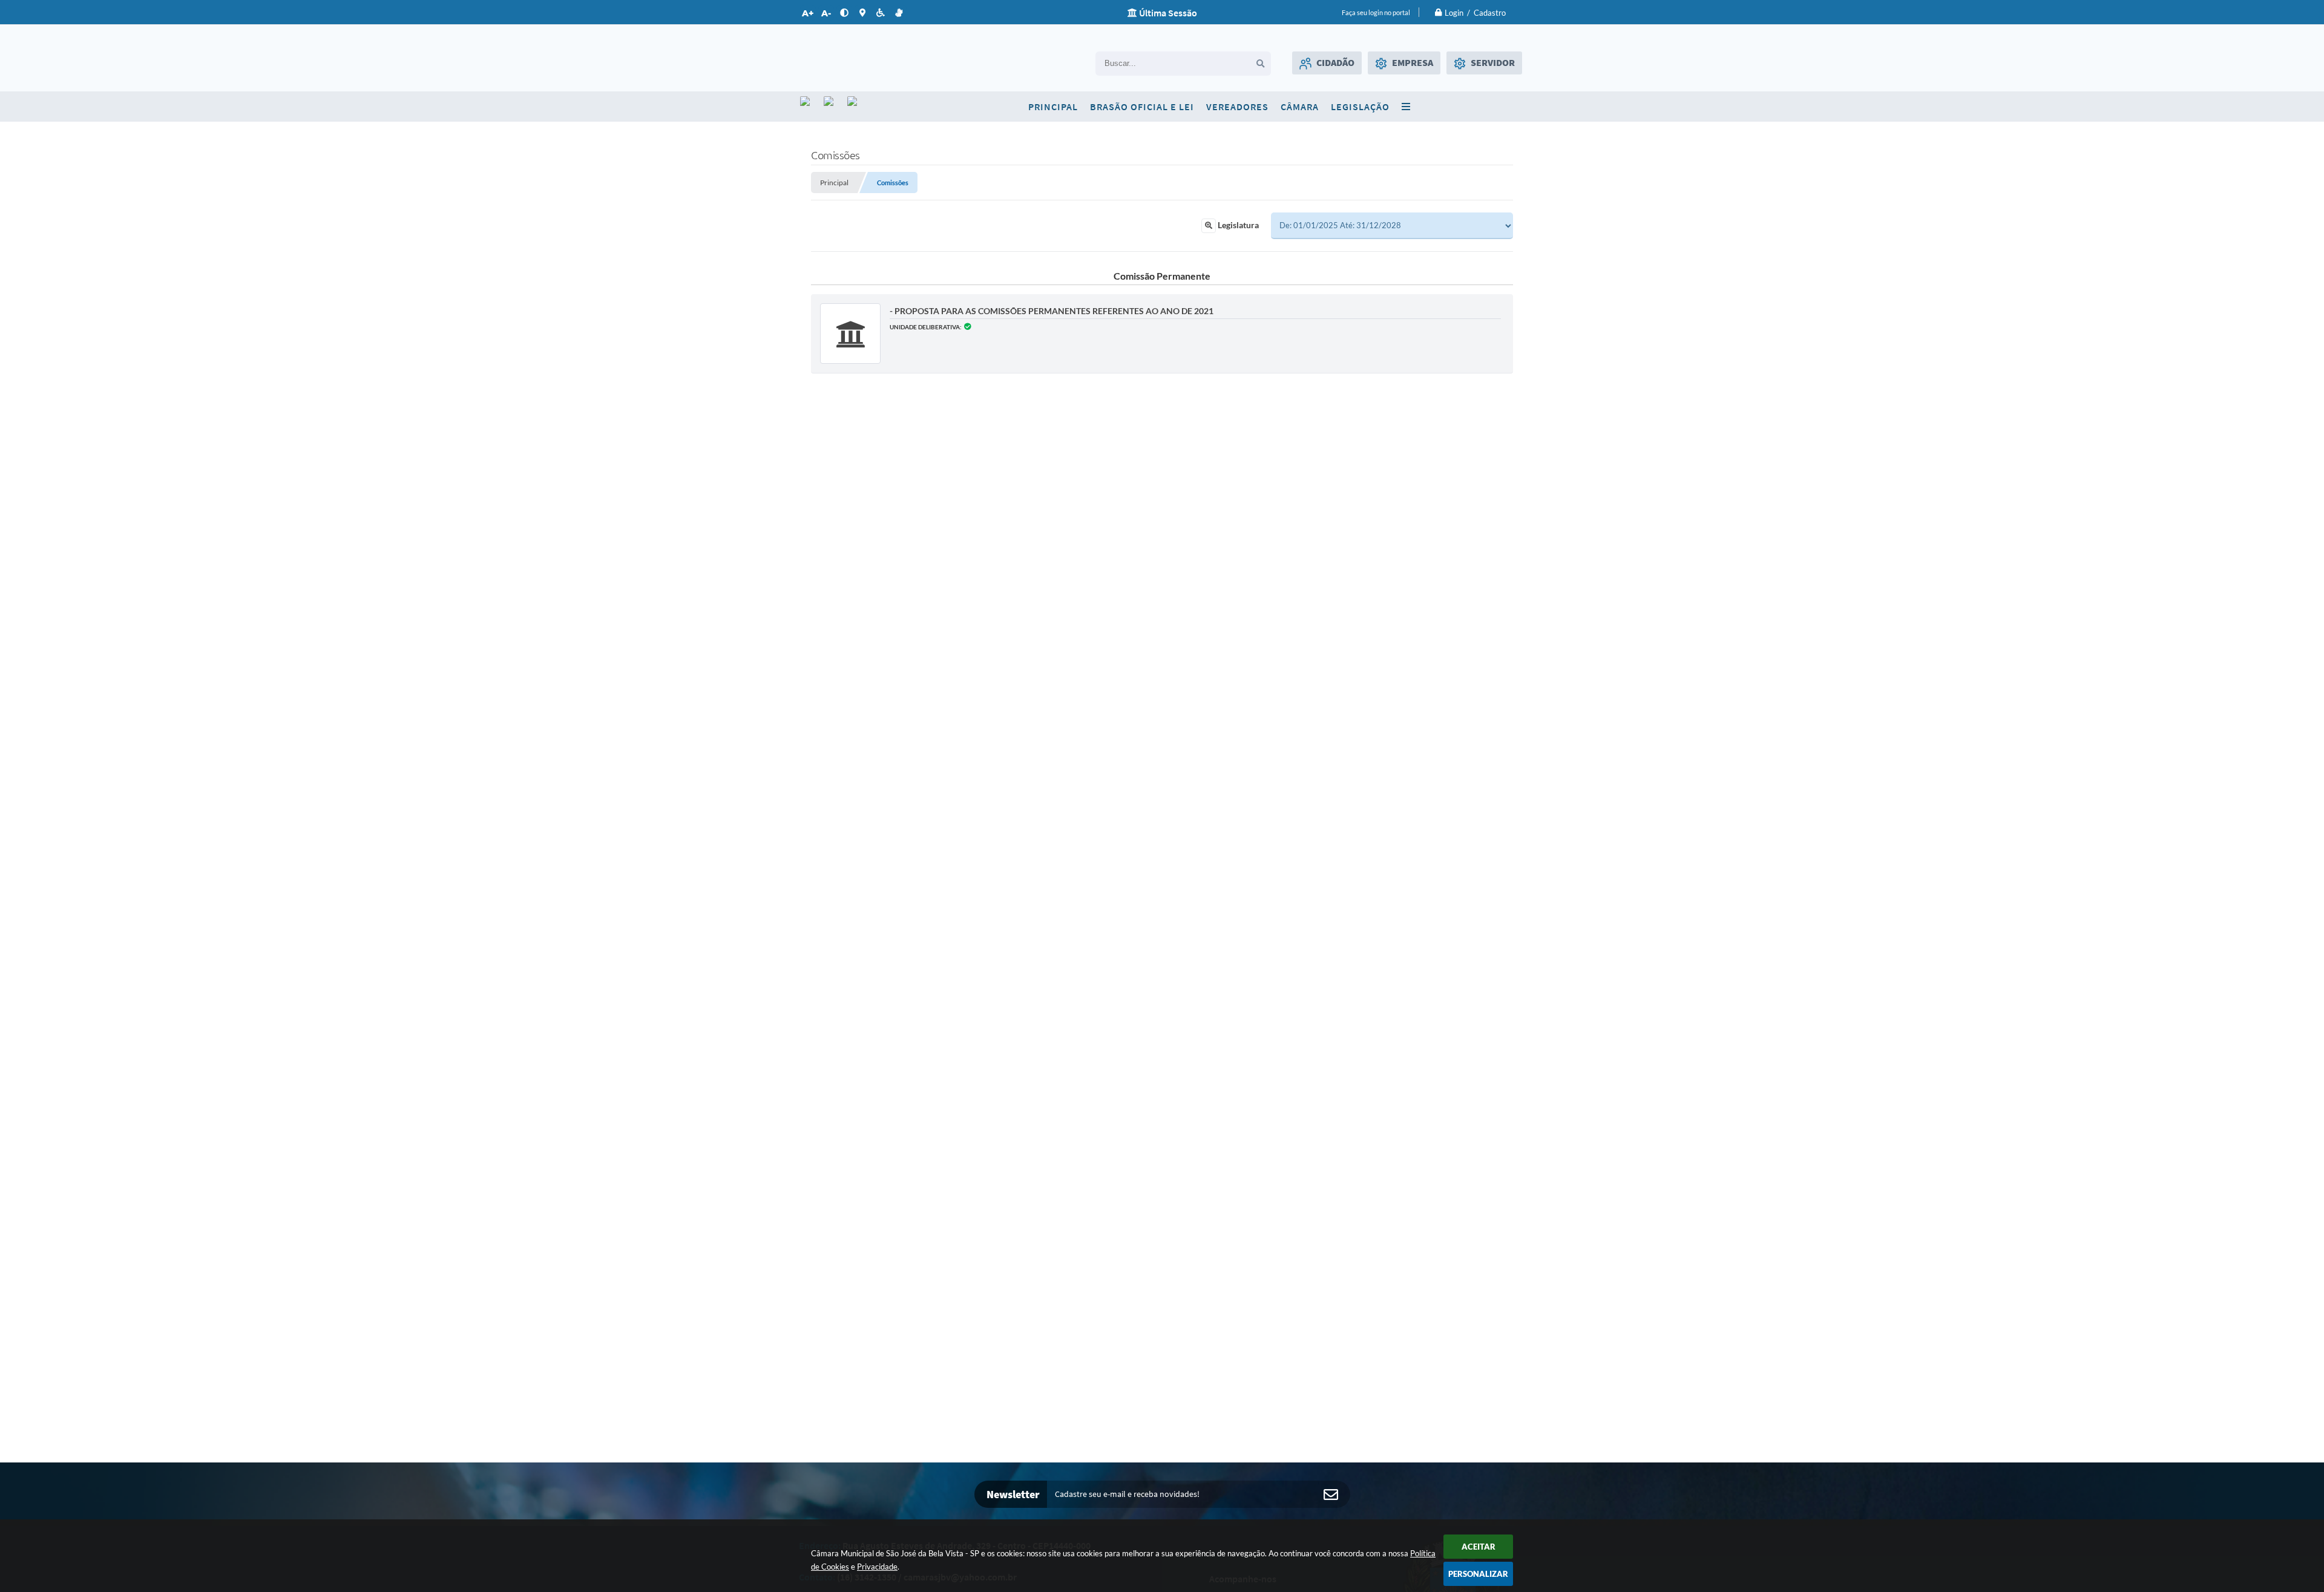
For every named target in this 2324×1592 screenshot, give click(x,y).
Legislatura (1237, 225)
